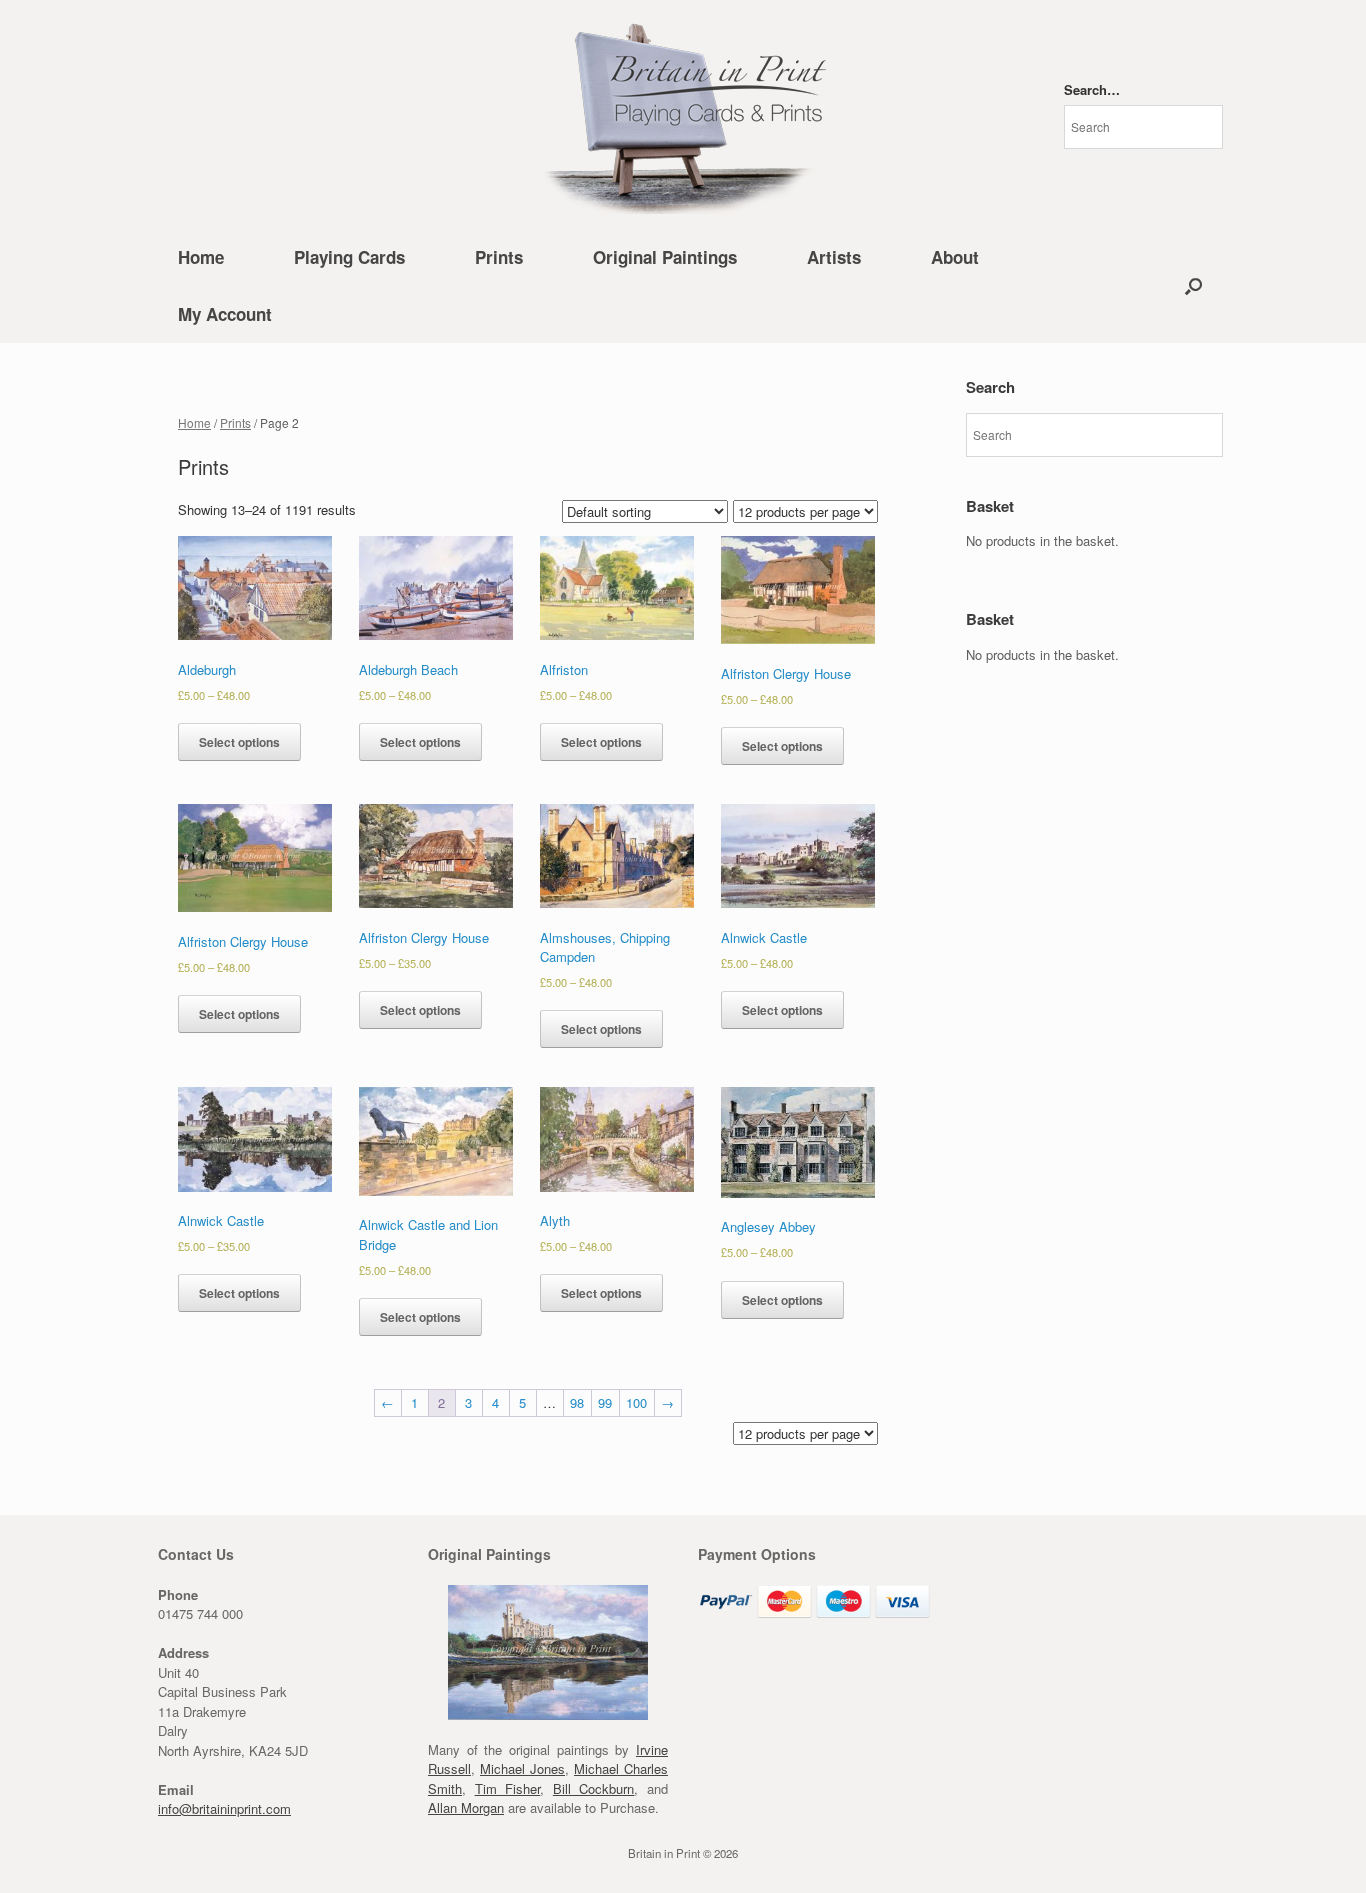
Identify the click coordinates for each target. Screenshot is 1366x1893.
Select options (239, 742)
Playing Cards (349, 257)
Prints (499, 257)
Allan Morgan (466, 1807)
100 (636, 1402)
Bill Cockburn (594, 1788)
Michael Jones (522, 1768)
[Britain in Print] (683, 114)
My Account (225, 314)
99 (605, 1402)
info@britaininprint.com (224, 1808)
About (955, 257)
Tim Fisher (508, 1788)
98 (577, 1402)
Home (201, 257)
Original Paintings (665, 257)
